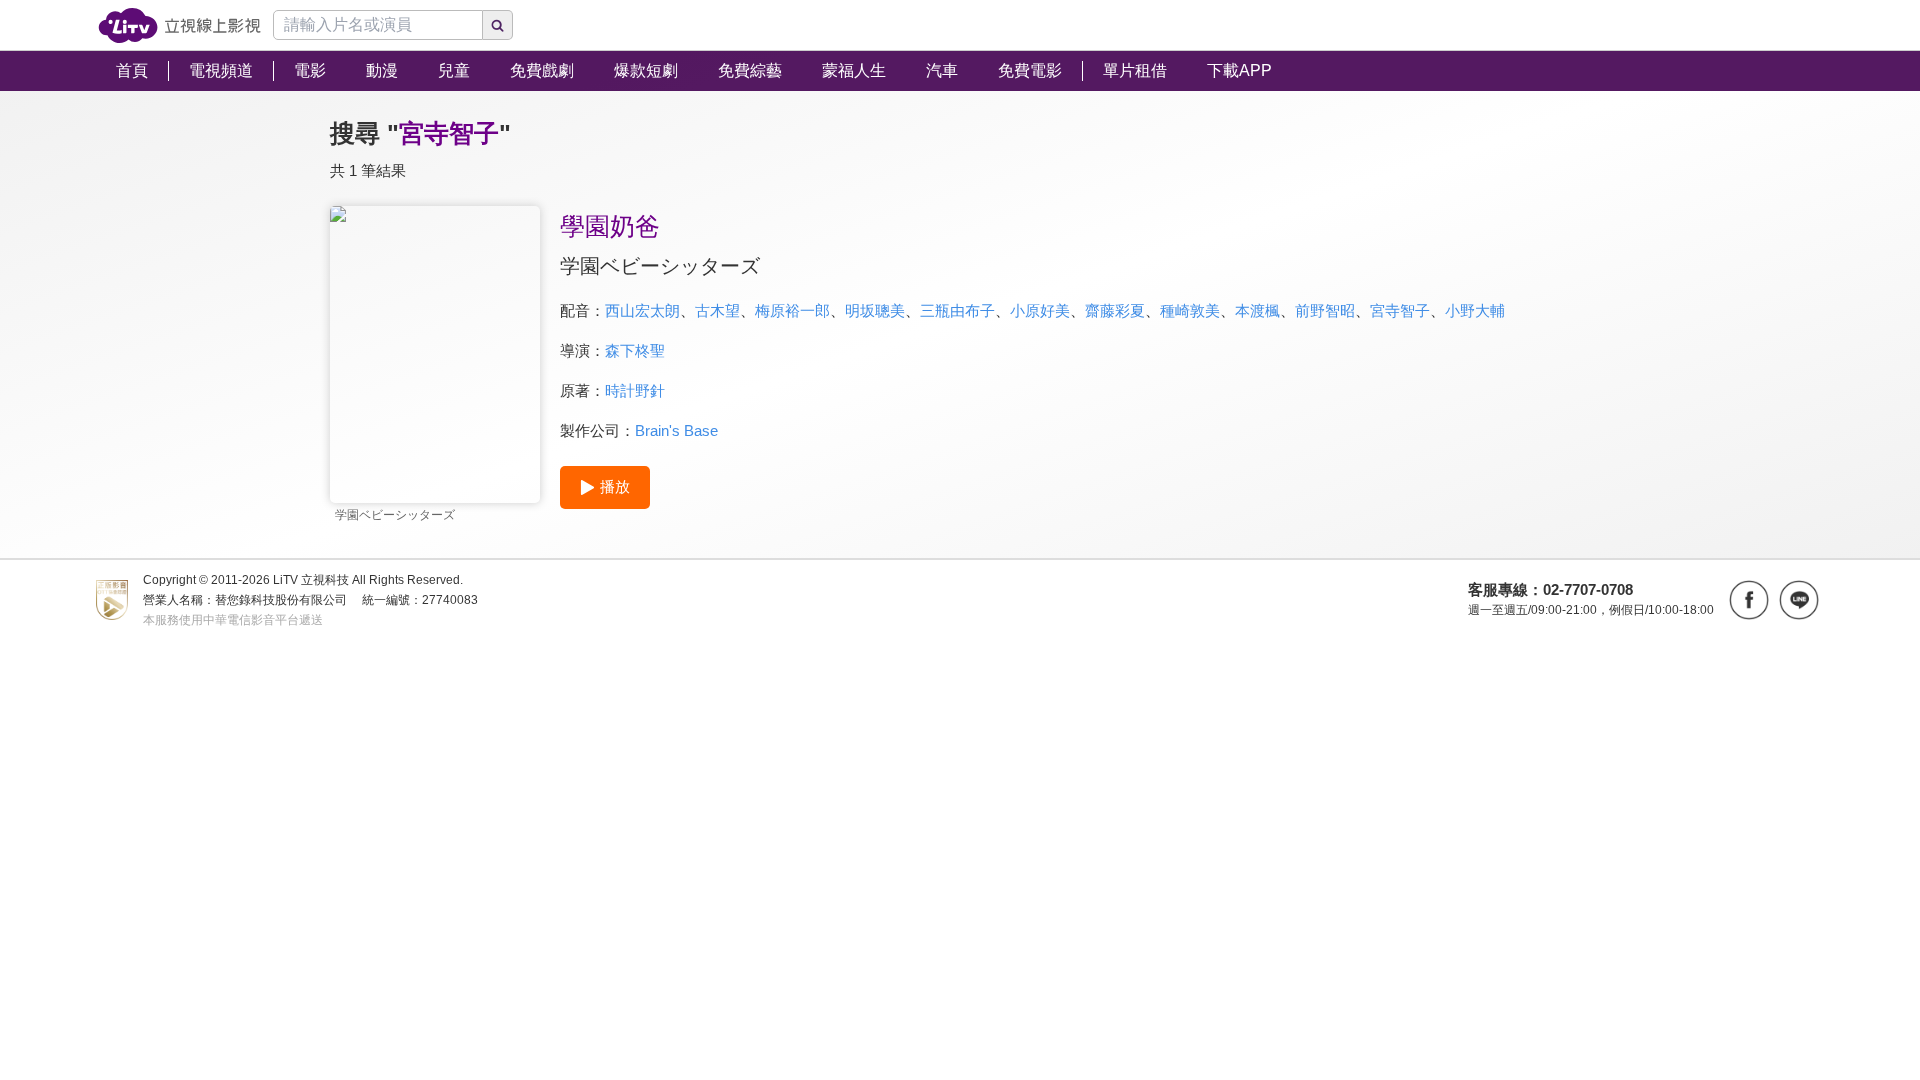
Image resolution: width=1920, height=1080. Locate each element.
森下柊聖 (635, 350)
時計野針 (635, 390)
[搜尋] (498, 25)
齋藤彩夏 (1115, 310)
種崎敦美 (1190, 310)
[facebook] (1749, 600)
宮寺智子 (1400, 310)
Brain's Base (676, 430)
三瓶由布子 (957, 310)
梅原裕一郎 (792, 310)
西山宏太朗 (642, 310)
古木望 (717, 310)
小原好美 (1040, 310)
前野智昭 (1325, 310)
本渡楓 (1257, 310)
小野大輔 (1475, 310)
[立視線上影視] (179, 25)
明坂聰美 (875, 310)
